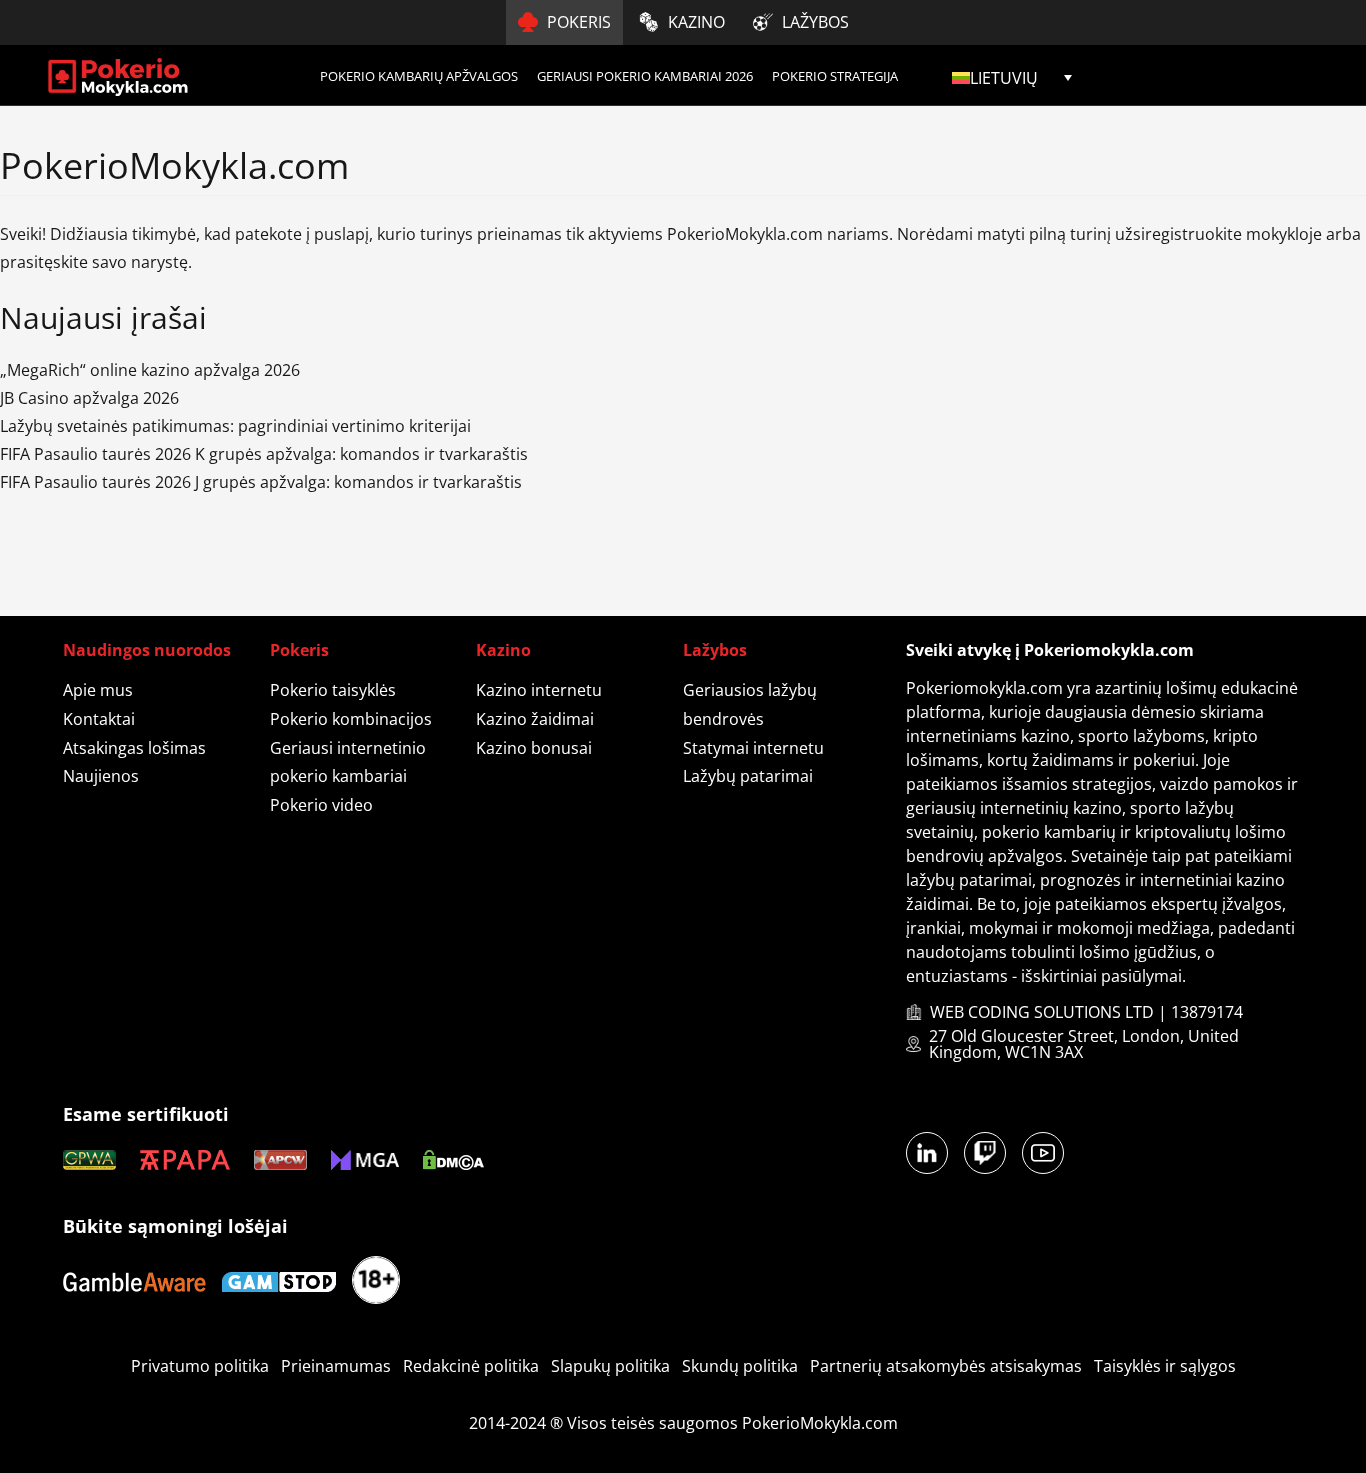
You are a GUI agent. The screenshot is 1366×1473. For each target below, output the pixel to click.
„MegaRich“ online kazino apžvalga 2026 (150, 370)
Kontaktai (99, 719)
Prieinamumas (336, 1366)
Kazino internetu (539, 690)
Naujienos (101, 776)
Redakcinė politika (471, 1366)
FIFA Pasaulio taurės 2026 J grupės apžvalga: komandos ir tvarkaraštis (261, 482)
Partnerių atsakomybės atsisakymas (946, 1366)
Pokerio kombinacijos (351, 719)
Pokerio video (321, 805)
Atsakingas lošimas (134, 748)
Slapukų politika (610, 1366)
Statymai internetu (753, 748)
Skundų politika (740, 1366)
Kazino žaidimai (535, 719)
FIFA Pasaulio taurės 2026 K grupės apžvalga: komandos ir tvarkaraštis (264, 454)
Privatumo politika (200, 1366)
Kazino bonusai (534, 748)
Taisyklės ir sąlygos (1165, 1366)
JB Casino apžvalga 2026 (89, 398)
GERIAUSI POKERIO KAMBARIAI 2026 (645, 76)
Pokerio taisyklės (333, 690)
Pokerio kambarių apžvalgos (419, 76)
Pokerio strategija (835, 76)
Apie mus (98, 690)
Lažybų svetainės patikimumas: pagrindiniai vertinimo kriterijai (235, 426)
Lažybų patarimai (748, 776)
